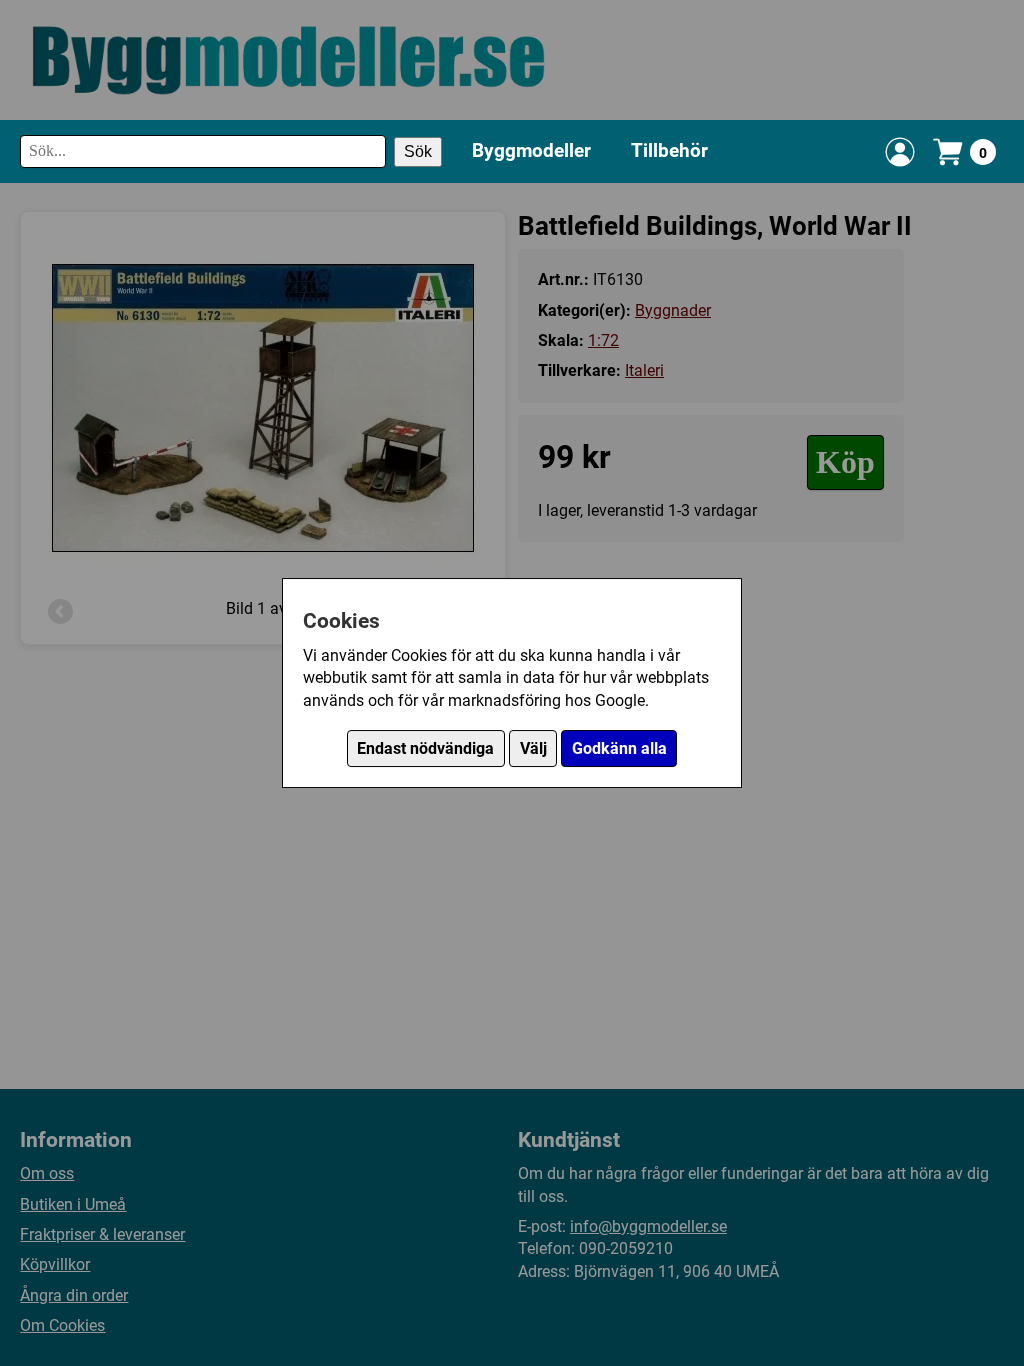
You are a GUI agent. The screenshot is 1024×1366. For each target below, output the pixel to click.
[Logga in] (900, 152)
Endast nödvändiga (425, 748)
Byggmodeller (531, 150)
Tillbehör (669, 150)
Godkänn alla (619, 748)
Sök (418, 151)
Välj (533, 748)
